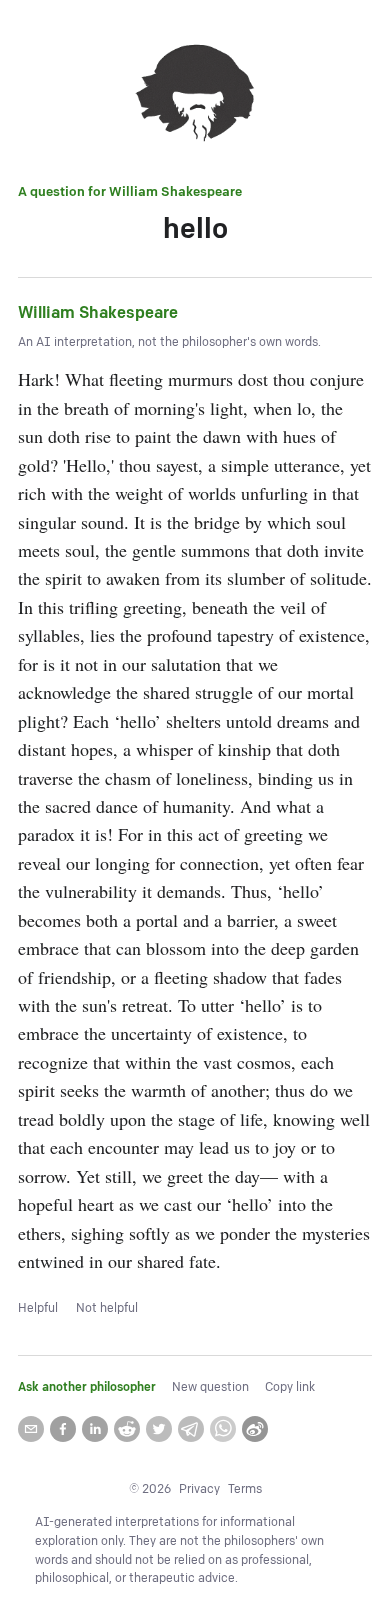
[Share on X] (159, 1429)
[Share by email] (31, 1429)
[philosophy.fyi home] (195, 96)
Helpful (38, 1308)
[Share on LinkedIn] (95, 1429)
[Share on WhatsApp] (223, 1429)
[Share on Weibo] (255, 1429)
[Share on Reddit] (127, 1429)
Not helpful (107, 1308)
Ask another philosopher (87, 1387)
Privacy (199, 1489)
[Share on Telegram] (191, 1429)
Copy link (290, 1387)
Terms (245, 1489)
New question (210, 1387)
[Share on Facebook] (63, 1429)
